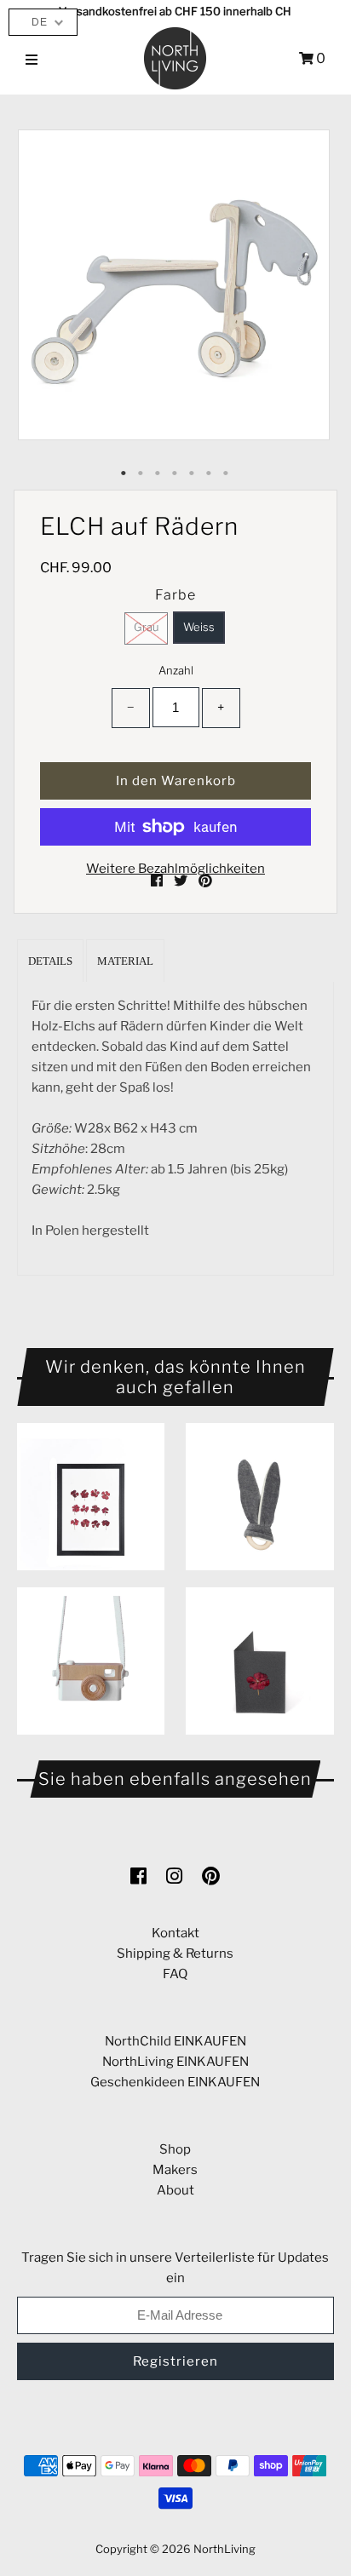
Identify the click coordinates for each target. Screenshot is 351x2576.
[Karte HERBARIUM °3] (259, 1661)
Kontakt (175, 1933)
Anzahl (176, 670)
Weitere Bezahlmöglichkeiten (175, 869)
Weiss (199, 627)
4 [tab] (175, 473)
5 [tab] (193, 473)
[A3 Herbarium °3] (91, 1497)
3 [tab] (158, 473)
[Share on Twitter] (182, 881)
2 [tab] (141, 473)
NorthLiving (224, 2549)
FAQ (175, 1974)
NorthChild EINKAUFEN (175, 2041)
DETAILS (50, 961)
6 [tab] (210, 473)
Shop (175, 2149)
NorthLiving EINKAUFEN (175, 2062)
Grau (146, 627)
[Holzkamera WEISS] (91, 1661)
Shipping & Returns (175, 1954)
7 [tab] (227, 473)
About (175, 2190)
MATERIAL (125, 961)
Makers (175, 2170)
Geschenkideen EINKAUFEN (175, 2082)
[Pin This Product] (205, 881)
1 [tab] (124, 473)
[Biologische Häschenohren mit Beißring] (259, 1497)
